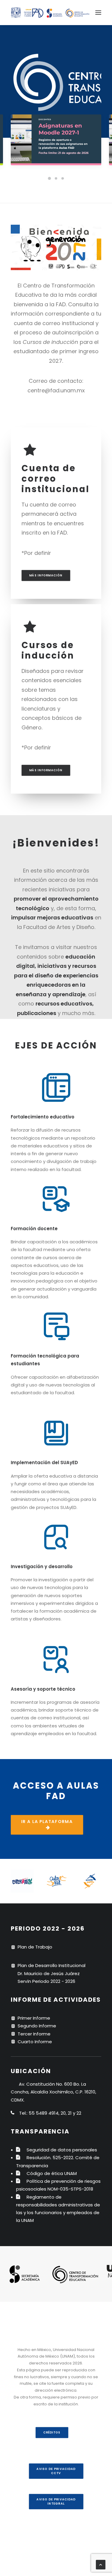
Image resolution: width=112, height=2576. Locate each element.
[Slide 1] (50, 178)
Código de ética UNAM (52, 2173)
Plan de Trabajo (35, 1947)
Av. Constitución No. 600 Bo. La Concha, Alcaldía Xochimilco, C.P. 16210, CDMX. (53, 2092)
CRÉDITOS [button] (52, 2433)
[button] (98, 13)
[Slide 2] (56, 178)
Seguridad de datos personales (62, 2150)
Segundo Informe (37, 2026)
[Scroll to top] (101, 2564)
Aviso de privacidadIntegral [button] (56, 2502)
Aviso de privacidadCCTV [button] (56, 2471)
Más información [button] (46, 575)
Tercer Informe (34, 2034)
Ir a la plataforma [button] (47, 1822)
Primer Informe (34, 2018)
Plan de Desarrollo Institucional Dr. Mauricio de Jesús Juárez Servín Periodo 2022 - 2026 (52, 1973)
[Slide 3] (63, 178)
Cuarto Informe (35, 2042)
